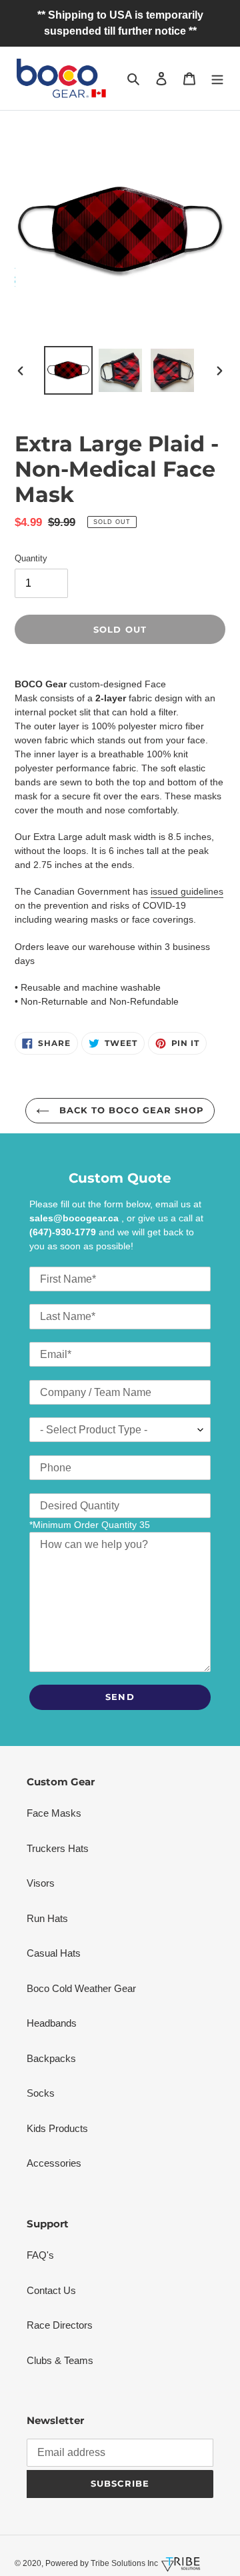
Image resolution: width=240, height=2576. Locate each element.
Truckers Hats (58, 1848)
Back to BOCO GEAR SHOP (130, 1110)
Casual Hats (54, 1953)
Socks (41, 2093)
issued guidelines (187, 891)
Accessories (54, 2163)
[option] (68, 370)
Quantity (31, 558)
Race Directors (60, 2325)
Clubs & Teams (60, 2360)
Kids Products (57, 2128)
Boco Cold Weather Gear (81, 1988)
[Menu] (217, 78)
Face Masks (54, 1813)
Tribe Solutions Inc (123, 2563)
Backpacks (51, 2058)
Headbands (52, 2023)
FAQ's (40, 2255)
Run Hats (47, 1918)
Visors (41, 1883)
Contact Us (51, 2290)
